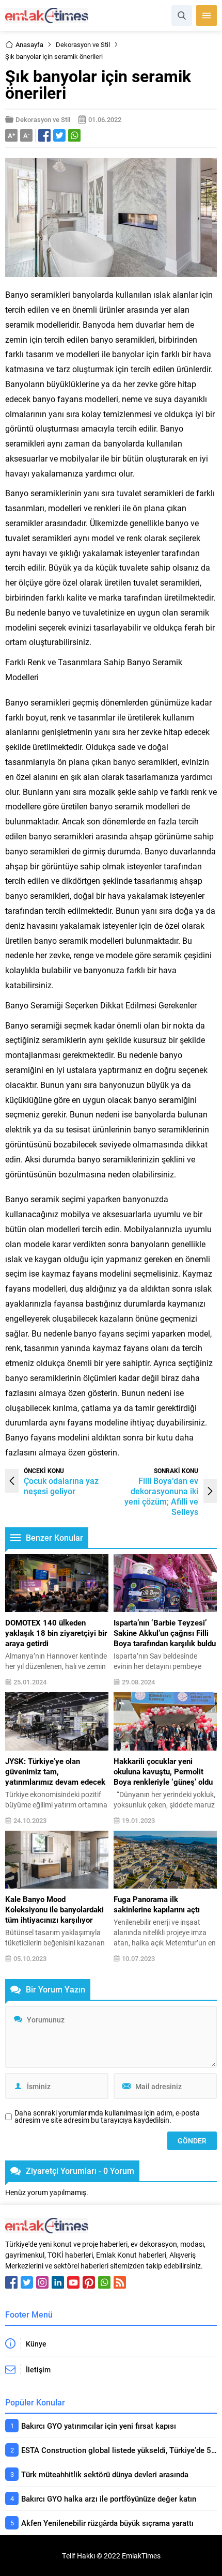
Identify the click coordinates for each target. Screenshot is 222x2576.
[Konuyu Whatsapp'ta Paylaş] (74, 135)
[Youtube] (73, 2282)
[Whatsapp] (104, 2282)
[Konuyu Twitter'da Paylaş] (59, 135)
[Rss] (120, 2282)
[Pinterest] (89, 2282)
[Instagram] (42, 2282)
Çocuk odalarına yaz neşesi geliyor (61, 1486)
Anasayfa (29, 44)
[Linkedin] (58, 2282)
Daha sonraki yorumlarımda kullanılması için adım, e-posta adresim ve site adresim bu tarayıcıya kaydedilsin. (107, 2117)
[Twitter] (27, 2282)
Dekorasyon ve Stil (83, 44)
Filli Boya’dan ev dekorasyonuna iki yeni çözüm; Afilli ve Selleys (161, 1496)
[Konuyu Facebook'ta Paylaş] (44, 135)
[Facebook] (11, 2282)
